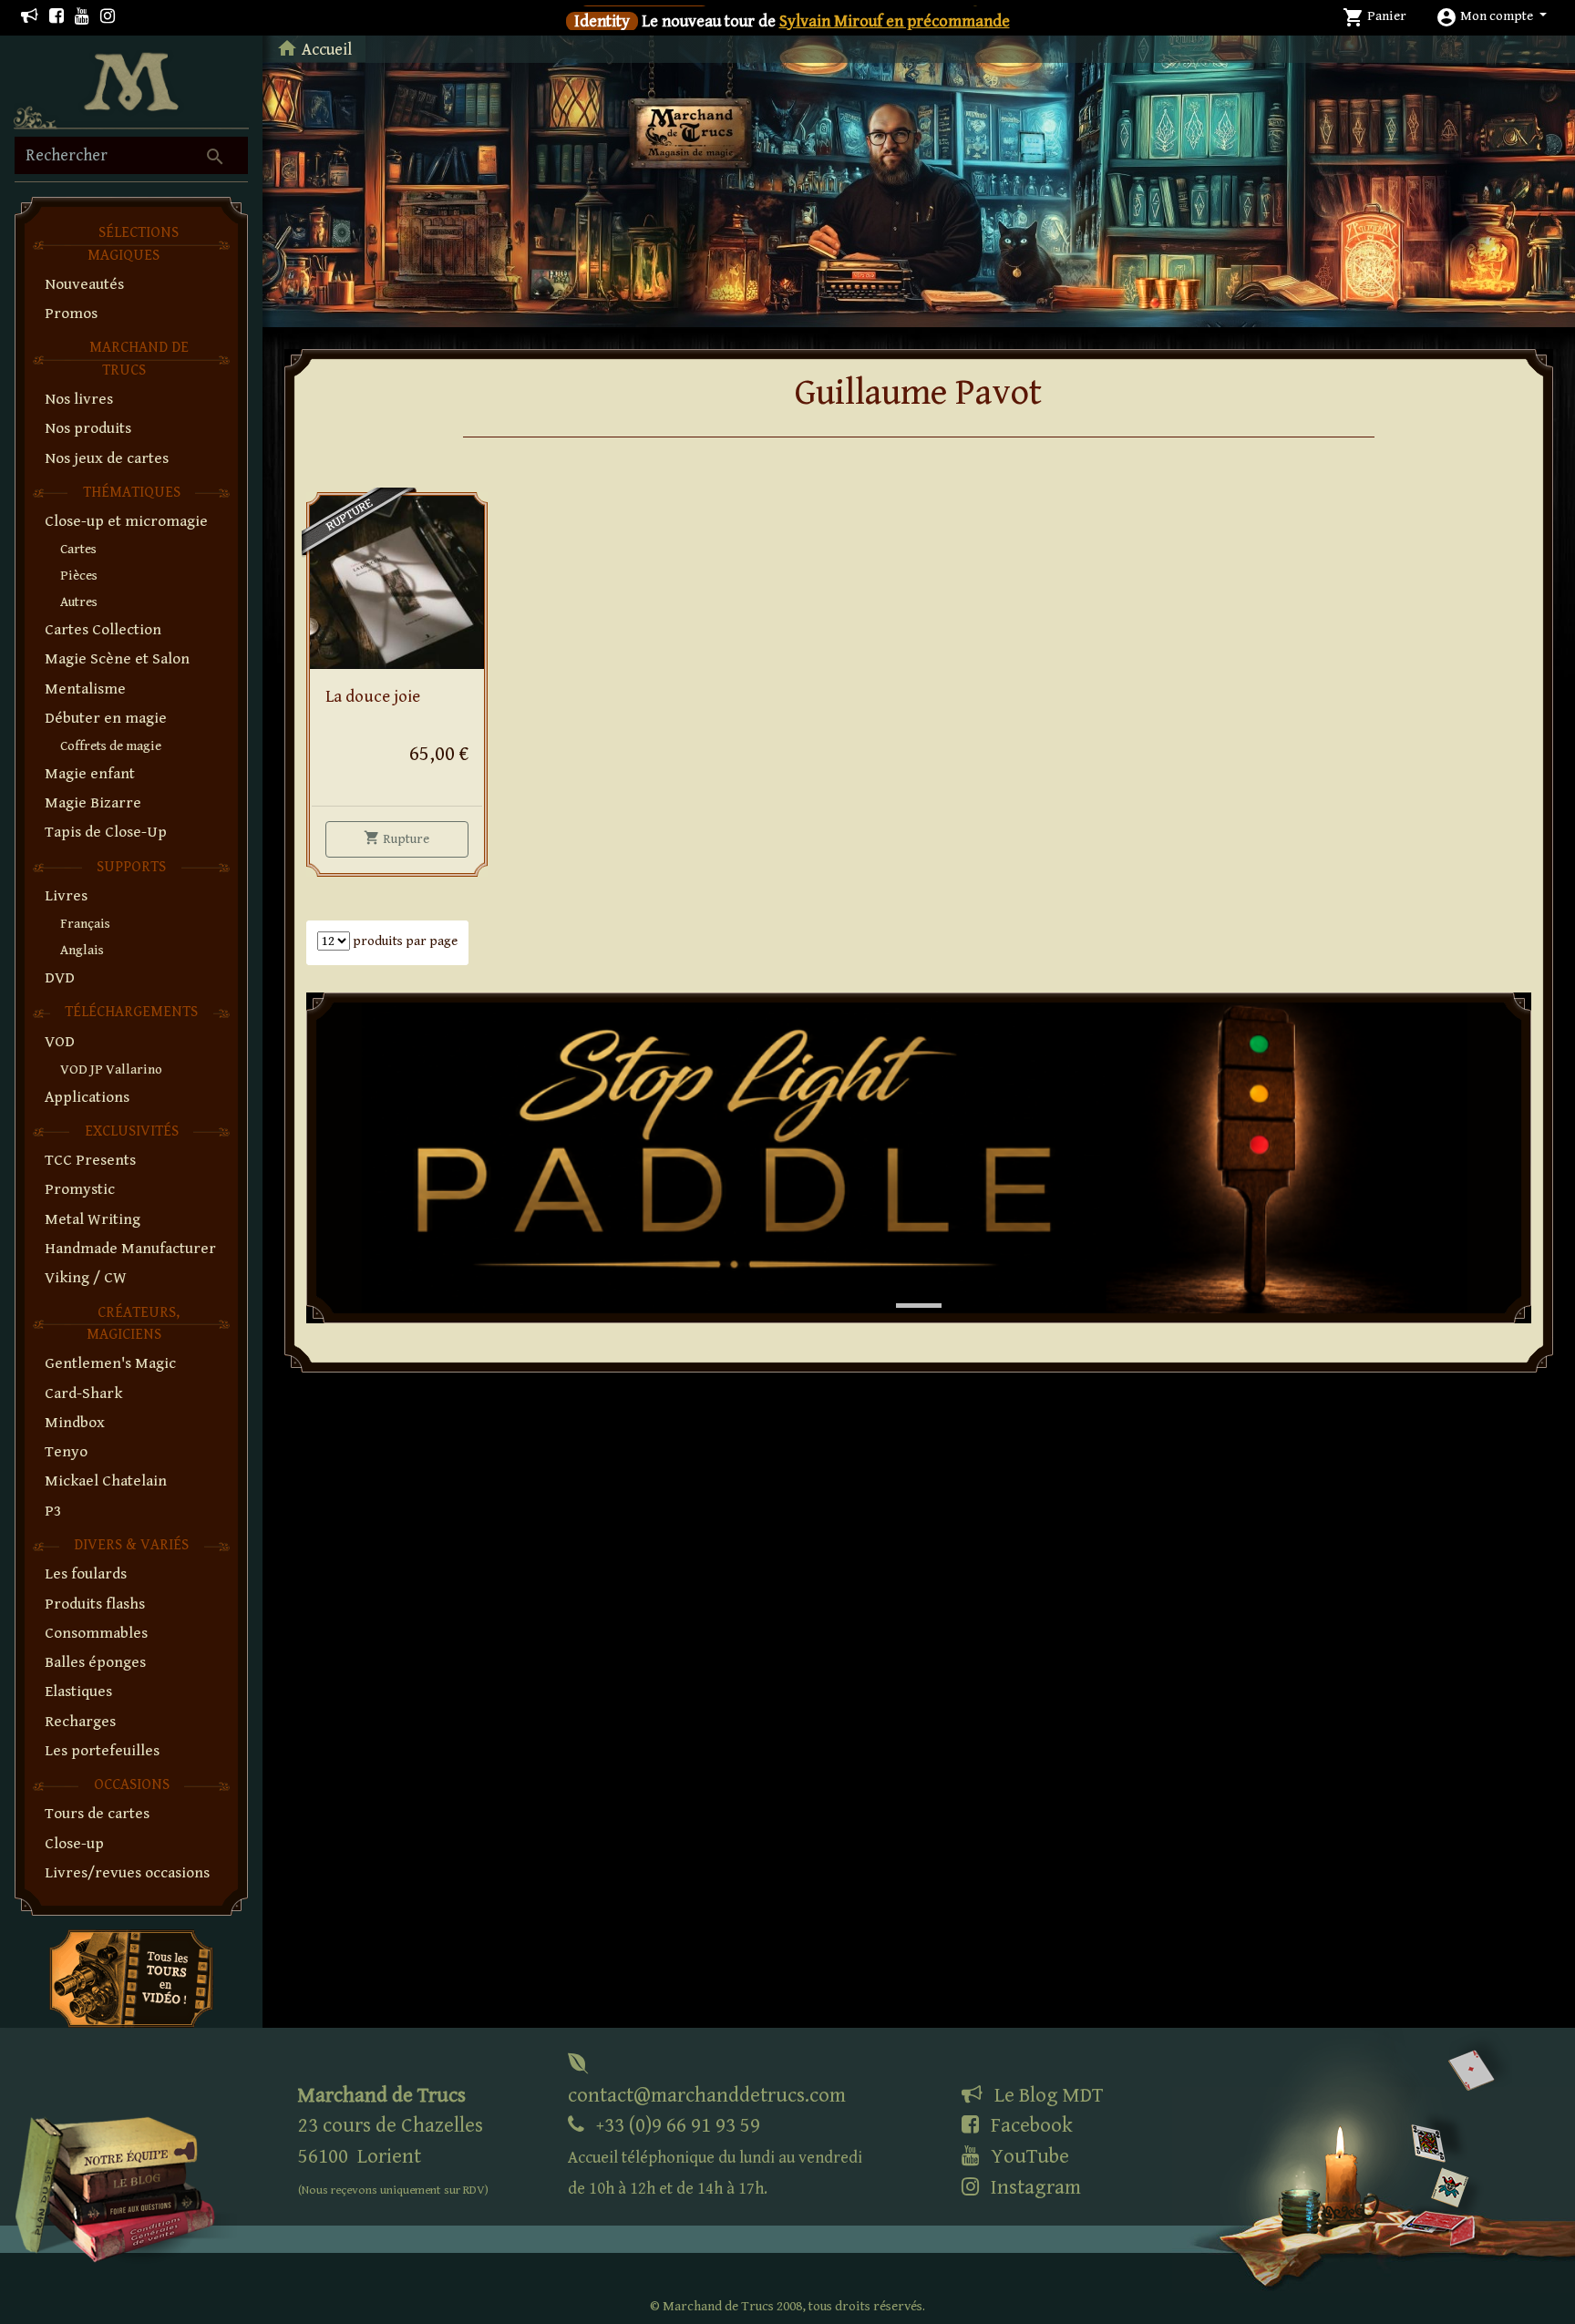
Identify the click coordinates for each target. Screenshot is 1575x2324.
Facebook (1029, 2125)
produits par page (404, 941)
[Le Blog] (30, 17)
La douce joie (373, 697)
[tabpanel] (919, 1158)
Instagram (1034, 2187)
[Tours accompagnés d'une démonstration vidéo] (131, 1977)
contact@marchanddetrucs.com (707, 2095)
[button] (1491, 16)
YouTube (1028, 2156)
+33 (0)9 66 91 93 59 (715, 2156)
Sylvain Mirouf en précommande (895, 21)
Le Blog (1046, 2095)
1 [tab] (905, 1287)
